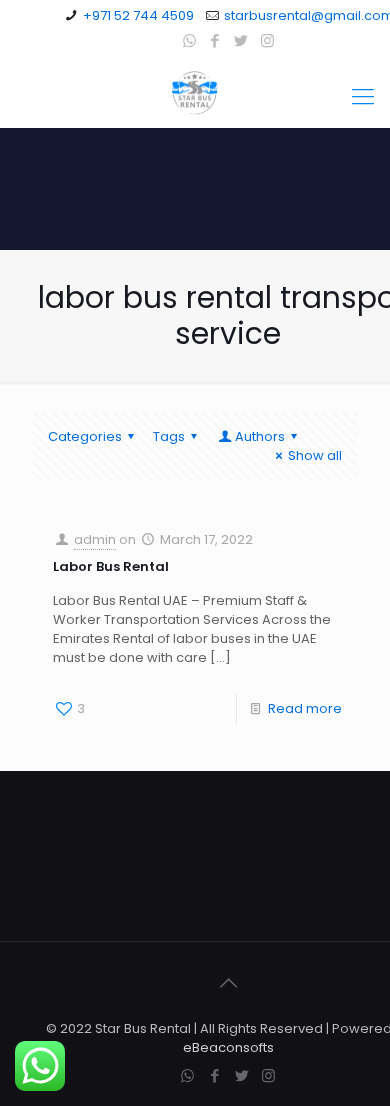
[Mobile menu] (363, 97)
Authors (260, 436)
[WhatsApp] (189, 40)
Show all (315, 455)
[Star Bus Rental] (195, 92)
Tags (169, 436)
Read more (305, 708)
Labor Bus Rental (112, 566)
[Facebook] (215, 40)
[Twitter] (241, 40)
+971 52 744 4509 (138, 15)
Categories (85, 436)
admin (95, 539)
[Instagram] (267, 40)
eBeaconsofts (228, 1047)
